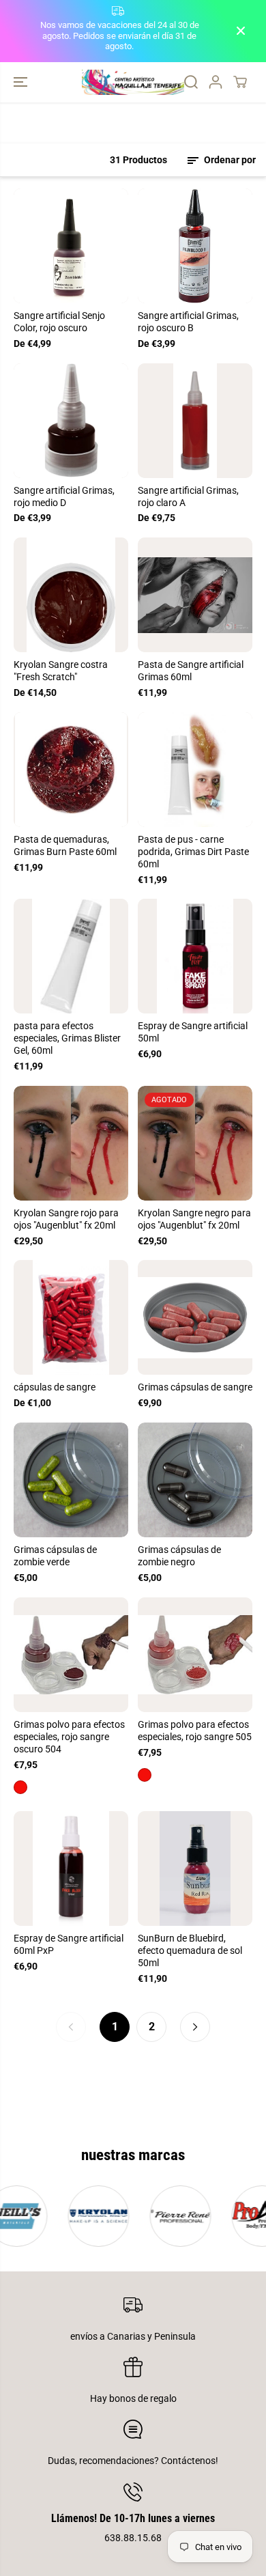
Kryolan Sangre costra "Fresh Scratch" (61, 671)
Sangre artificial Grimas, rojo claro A (188, 496)
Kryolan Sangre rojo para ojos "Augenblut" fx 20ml (66, 1219)
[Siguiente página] (195, 2027)
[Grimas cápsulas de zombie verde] (71, 1480)
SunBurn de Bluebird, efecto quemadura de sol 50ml (190, 1950)
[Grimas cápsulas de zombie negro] (195, 1480)
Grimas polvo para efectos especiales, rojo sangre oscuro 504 (69, 1737)
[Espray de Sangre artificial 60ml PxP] (71, 1868)
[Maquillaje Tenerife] (133, 82)
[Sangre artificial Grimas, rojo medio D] (71, 421)
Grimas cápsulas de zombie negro (179, 1556)
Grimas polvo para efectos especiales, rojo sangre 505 (195, 1731)
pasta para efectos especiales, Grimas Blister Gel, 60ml (67, 1038)
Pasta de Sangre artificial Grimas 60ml (191, 671)
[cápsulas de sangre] (71, 1317)
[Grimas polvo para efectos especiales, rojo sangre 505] (195, 1655)
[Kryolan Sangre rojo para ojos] (71, 1143)
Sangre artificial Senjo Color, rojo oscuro (59, 322)
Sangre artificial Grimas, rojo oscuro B (188, 322)
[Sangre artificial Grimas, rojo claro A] (195, 421)
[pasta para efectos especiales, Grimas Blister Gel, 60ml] (71, 956)
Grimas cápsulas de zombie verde (55, 1556)
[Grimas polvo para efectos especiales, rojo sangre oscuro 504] (71, 1655)
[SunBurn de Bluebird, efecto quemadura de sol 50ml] (195, 1868)
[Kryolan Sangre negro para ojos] (195, 1143)
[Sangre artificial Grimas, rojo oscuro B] (195, 246)
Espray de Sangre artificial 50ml (193, 1032)
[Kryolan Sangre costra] (71, 595)
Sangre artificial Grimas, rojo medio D (64, 496)
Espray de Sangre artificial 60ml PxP (69, 1944)
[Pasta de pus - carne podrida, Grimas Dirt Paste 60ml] (195, 770)
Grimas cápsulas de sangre (195, 1387)
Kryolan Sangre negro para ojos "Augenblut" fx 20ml (194, 1219)
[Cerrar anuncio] (241, 31)
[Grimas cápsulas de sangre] (195, 1317)
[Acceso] (216, 82)
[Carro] (240, 82)
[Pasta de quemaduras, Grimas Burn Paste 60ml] (71, 770)
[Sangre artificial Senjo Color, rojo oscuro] (71, 246)
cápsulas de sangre (55, 1387)
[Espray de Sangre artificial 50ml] (195, 956)
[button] (22, 82)
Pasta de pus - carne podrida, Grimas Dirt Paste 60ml (193, 852)
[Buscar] (191, 82)
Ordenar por (229, 160)
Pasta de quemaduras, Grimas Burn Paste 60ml (65, 845)
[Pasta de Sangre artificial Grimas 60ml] (195, 595)
